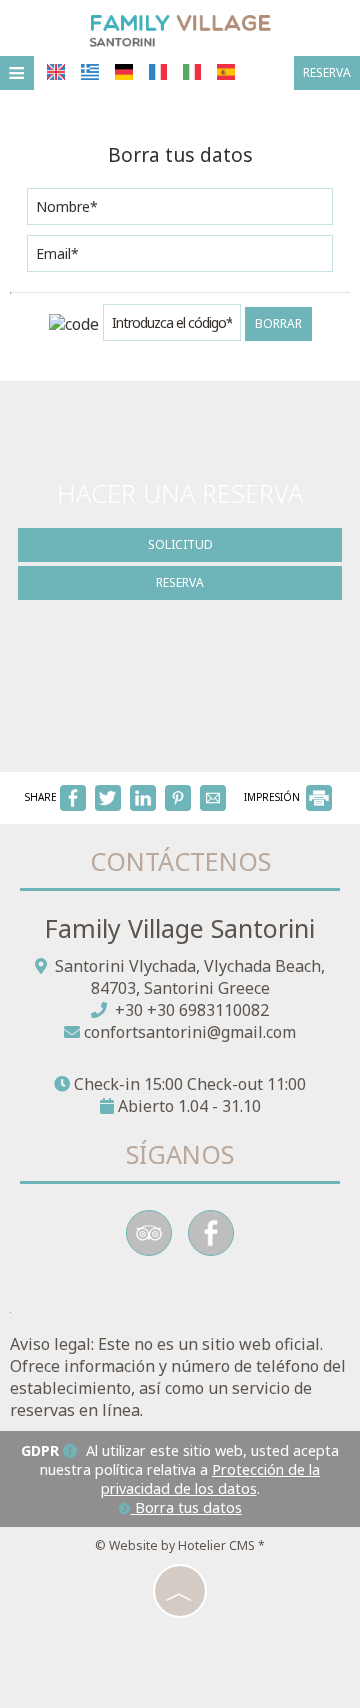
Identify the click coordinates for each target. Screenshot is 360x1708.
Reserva (327, 72)
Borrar (278, 323)
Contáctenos (180, 861)
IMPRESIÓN (273, 797)
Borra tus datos (186, 1507)
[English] (56, 72)
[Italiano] (192, 72)
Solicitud (180, 544)
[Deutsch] (124, 72)
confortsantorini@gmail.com (190, 1032)
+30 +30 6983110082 (192, 1010)
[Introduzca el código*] (172, 327)
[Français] (158, 72)
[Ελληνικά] (90, 72)
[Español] (226, 72)
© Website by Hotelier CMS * (180, 1545)
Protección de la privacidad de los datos (211, 1479)
